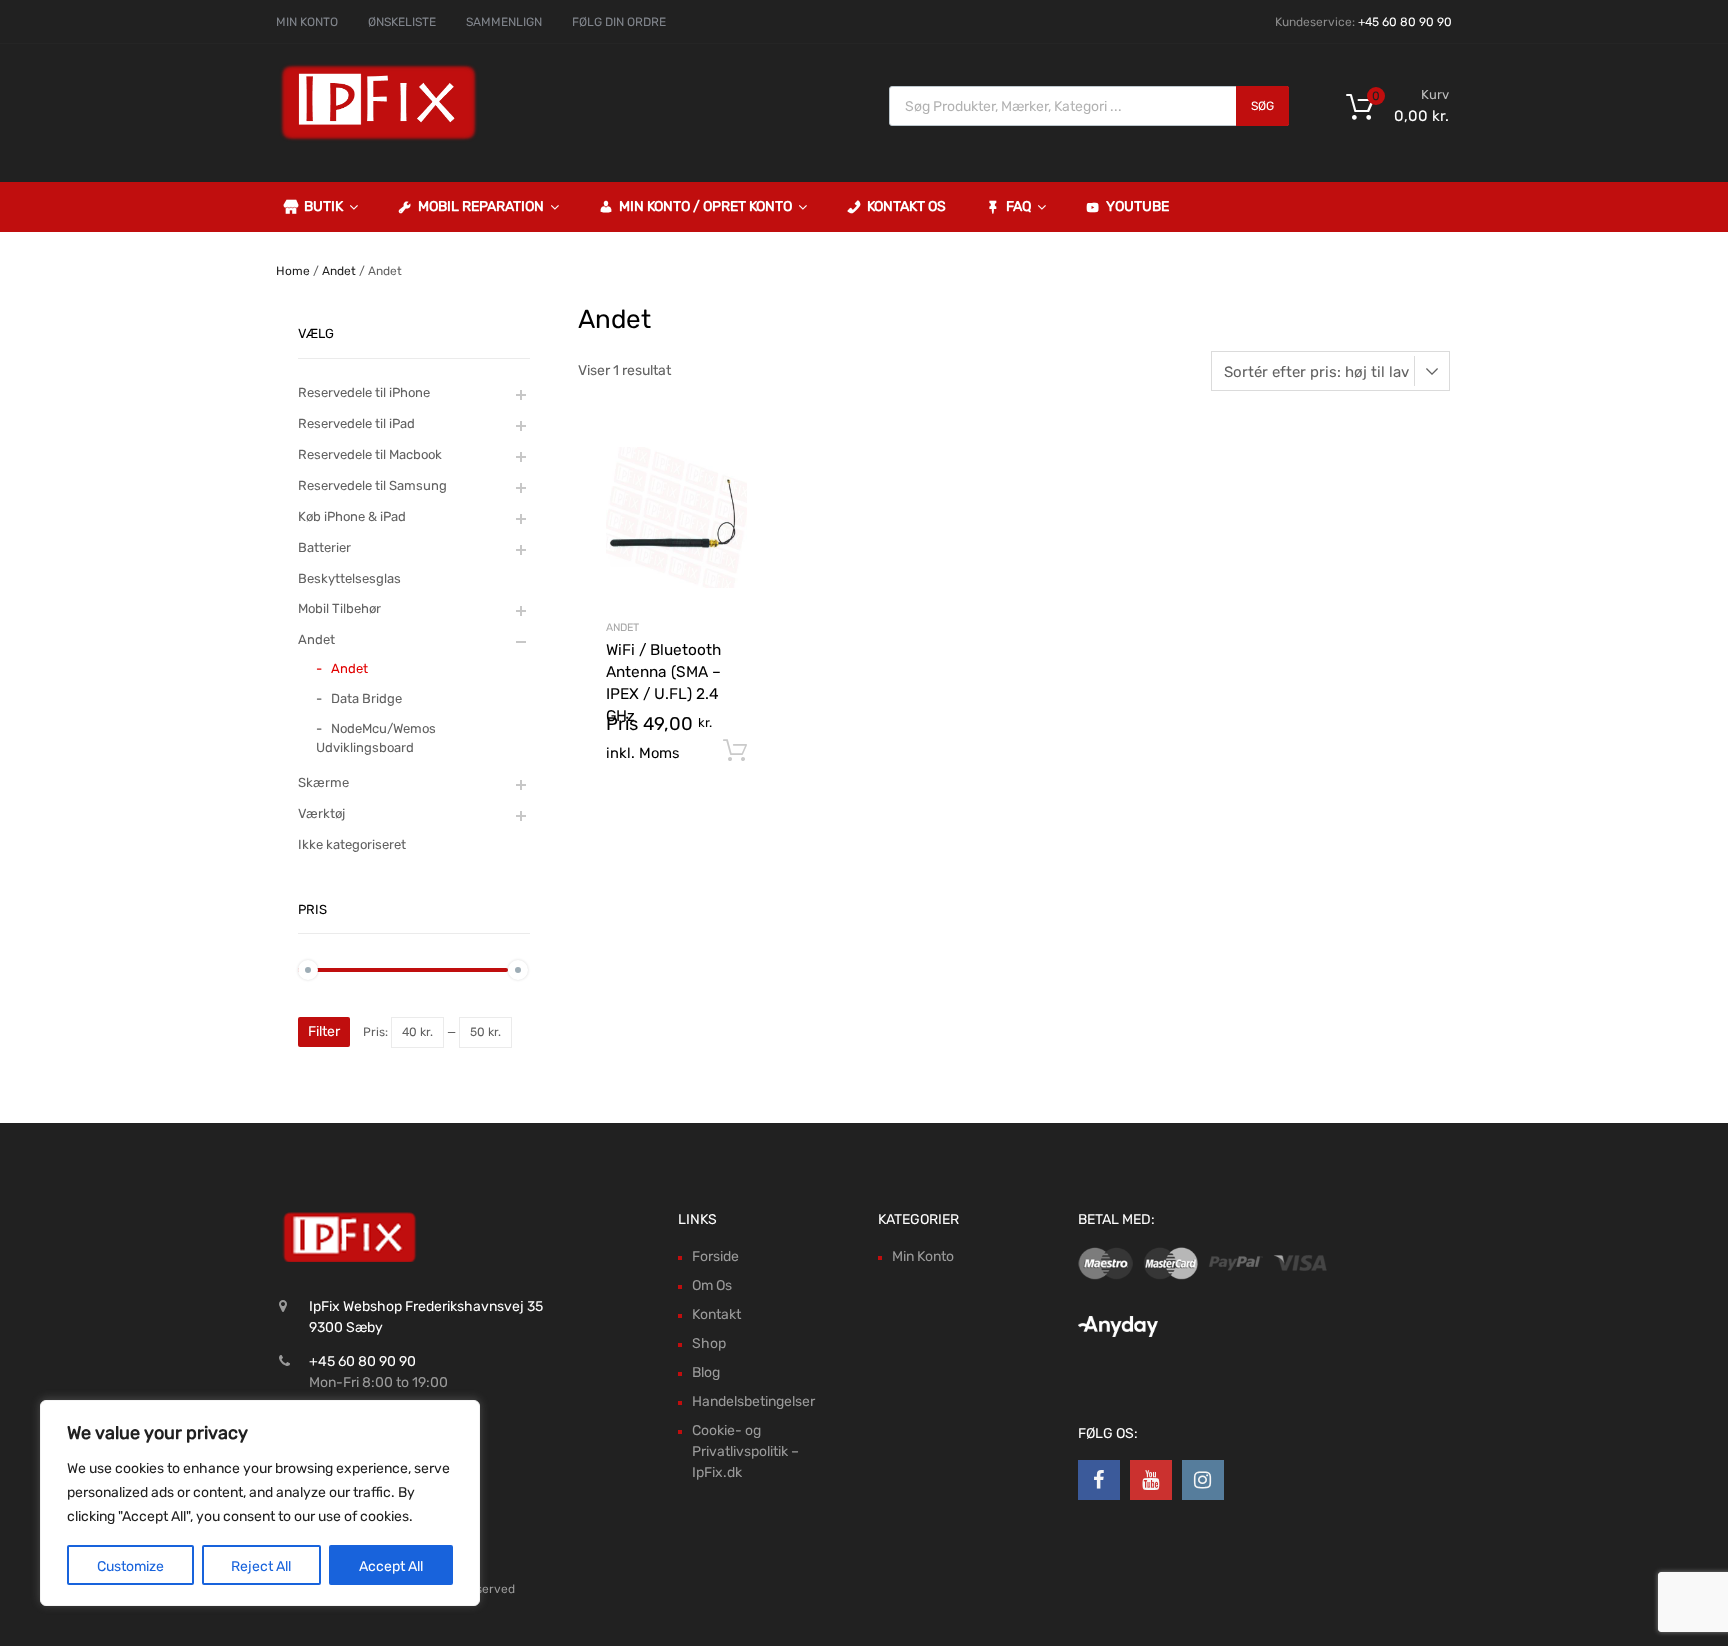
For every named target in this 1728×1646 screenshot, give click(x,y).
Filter (324, 1031)
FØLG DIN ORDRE (619, 22)
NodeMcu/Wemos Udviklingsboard (376, 738)
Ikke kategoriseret (352, 844)
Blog (706, 1372)
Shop (709, 1343)
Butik (323, 206)
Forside (715, 1256)
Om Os (712, 1285)
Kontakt (716, 1314)
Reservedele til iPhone (364, 392)
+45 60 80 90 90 (1405, 22)
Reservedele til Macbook (370, 454)
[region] (260, 1503)
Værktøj (321, 813)
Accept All (391, 1566)
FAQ (1018, 206)
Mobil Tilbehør (339, 608)
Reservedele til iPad (356, 423)
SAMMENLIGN (504, 22)
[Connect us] (1099, 1480)
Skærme (323, 782)
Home (293, 271)
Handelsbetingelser (753, 1401)
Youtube (1137, 206)
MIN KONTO (307, 22)
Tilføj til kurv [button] (735, 751)
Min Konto (923, 1256)
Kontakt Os (906, 206)
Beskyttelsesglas (349, 578)
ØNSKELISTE (402, 22)
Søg (1262, 106)
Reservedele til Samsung (372, 485)
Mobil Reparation (481, 206)
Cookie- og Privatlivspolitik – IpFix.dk (745, 1451)
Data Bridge (366, 698)
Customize (130, 1566)
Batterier (324, 547)
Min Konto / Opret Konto (705, 206)
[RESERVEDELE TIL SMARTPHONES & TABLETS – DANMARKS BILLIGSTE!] (379, 138)
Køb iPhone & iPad (352, 516)
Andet (339, 271)
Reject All (261, 1566)
